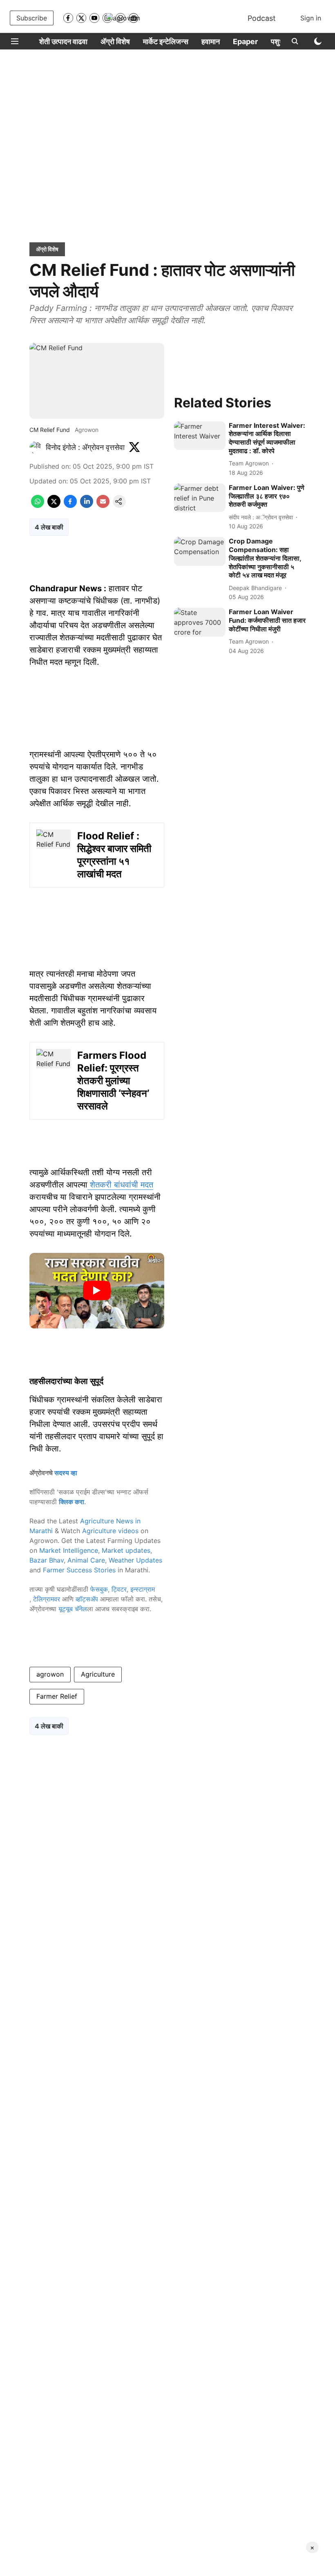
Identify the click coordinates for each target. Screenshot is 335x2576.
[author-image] (36, 447)
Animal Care (86, 1560)
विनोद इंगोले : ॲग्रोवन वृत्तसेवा (85, 447)
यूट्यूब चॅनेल (73, 1609)
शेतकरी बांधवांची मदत (120, 1185)
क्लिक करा (71, 1502)
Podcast (262, 18)
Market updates (126, 1550)
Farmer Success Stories (79, 1570)
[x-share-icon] (54, 505)
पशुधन (279, 41)
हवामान (211, 41)
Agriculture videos (110, 1531)
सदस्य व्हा (66, 1473)
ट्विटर (119, 1589)
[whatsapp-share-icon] (38, 505)
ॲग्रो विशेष (115, 41)
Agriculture (98, 1674)
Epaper (245, 41)
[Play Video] (97, 1290)
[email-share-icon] (103, 505)
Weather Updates (135, 1560)
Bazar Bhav (47, 1560)
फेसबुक (99, 1589)
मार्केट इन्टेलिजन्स (166, 41)
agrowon (50, 1674)
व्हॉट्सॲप (87, 1599)
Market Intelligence (69, 1550)
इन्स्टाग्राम (143, 1589)
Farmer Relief (57, 1696)
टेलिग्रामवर (47, 1599)
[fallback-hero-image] (200, 436)
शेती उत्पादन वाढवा (63, 41)
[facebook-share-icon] (70, 505)
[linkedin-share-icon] (87, 505)
